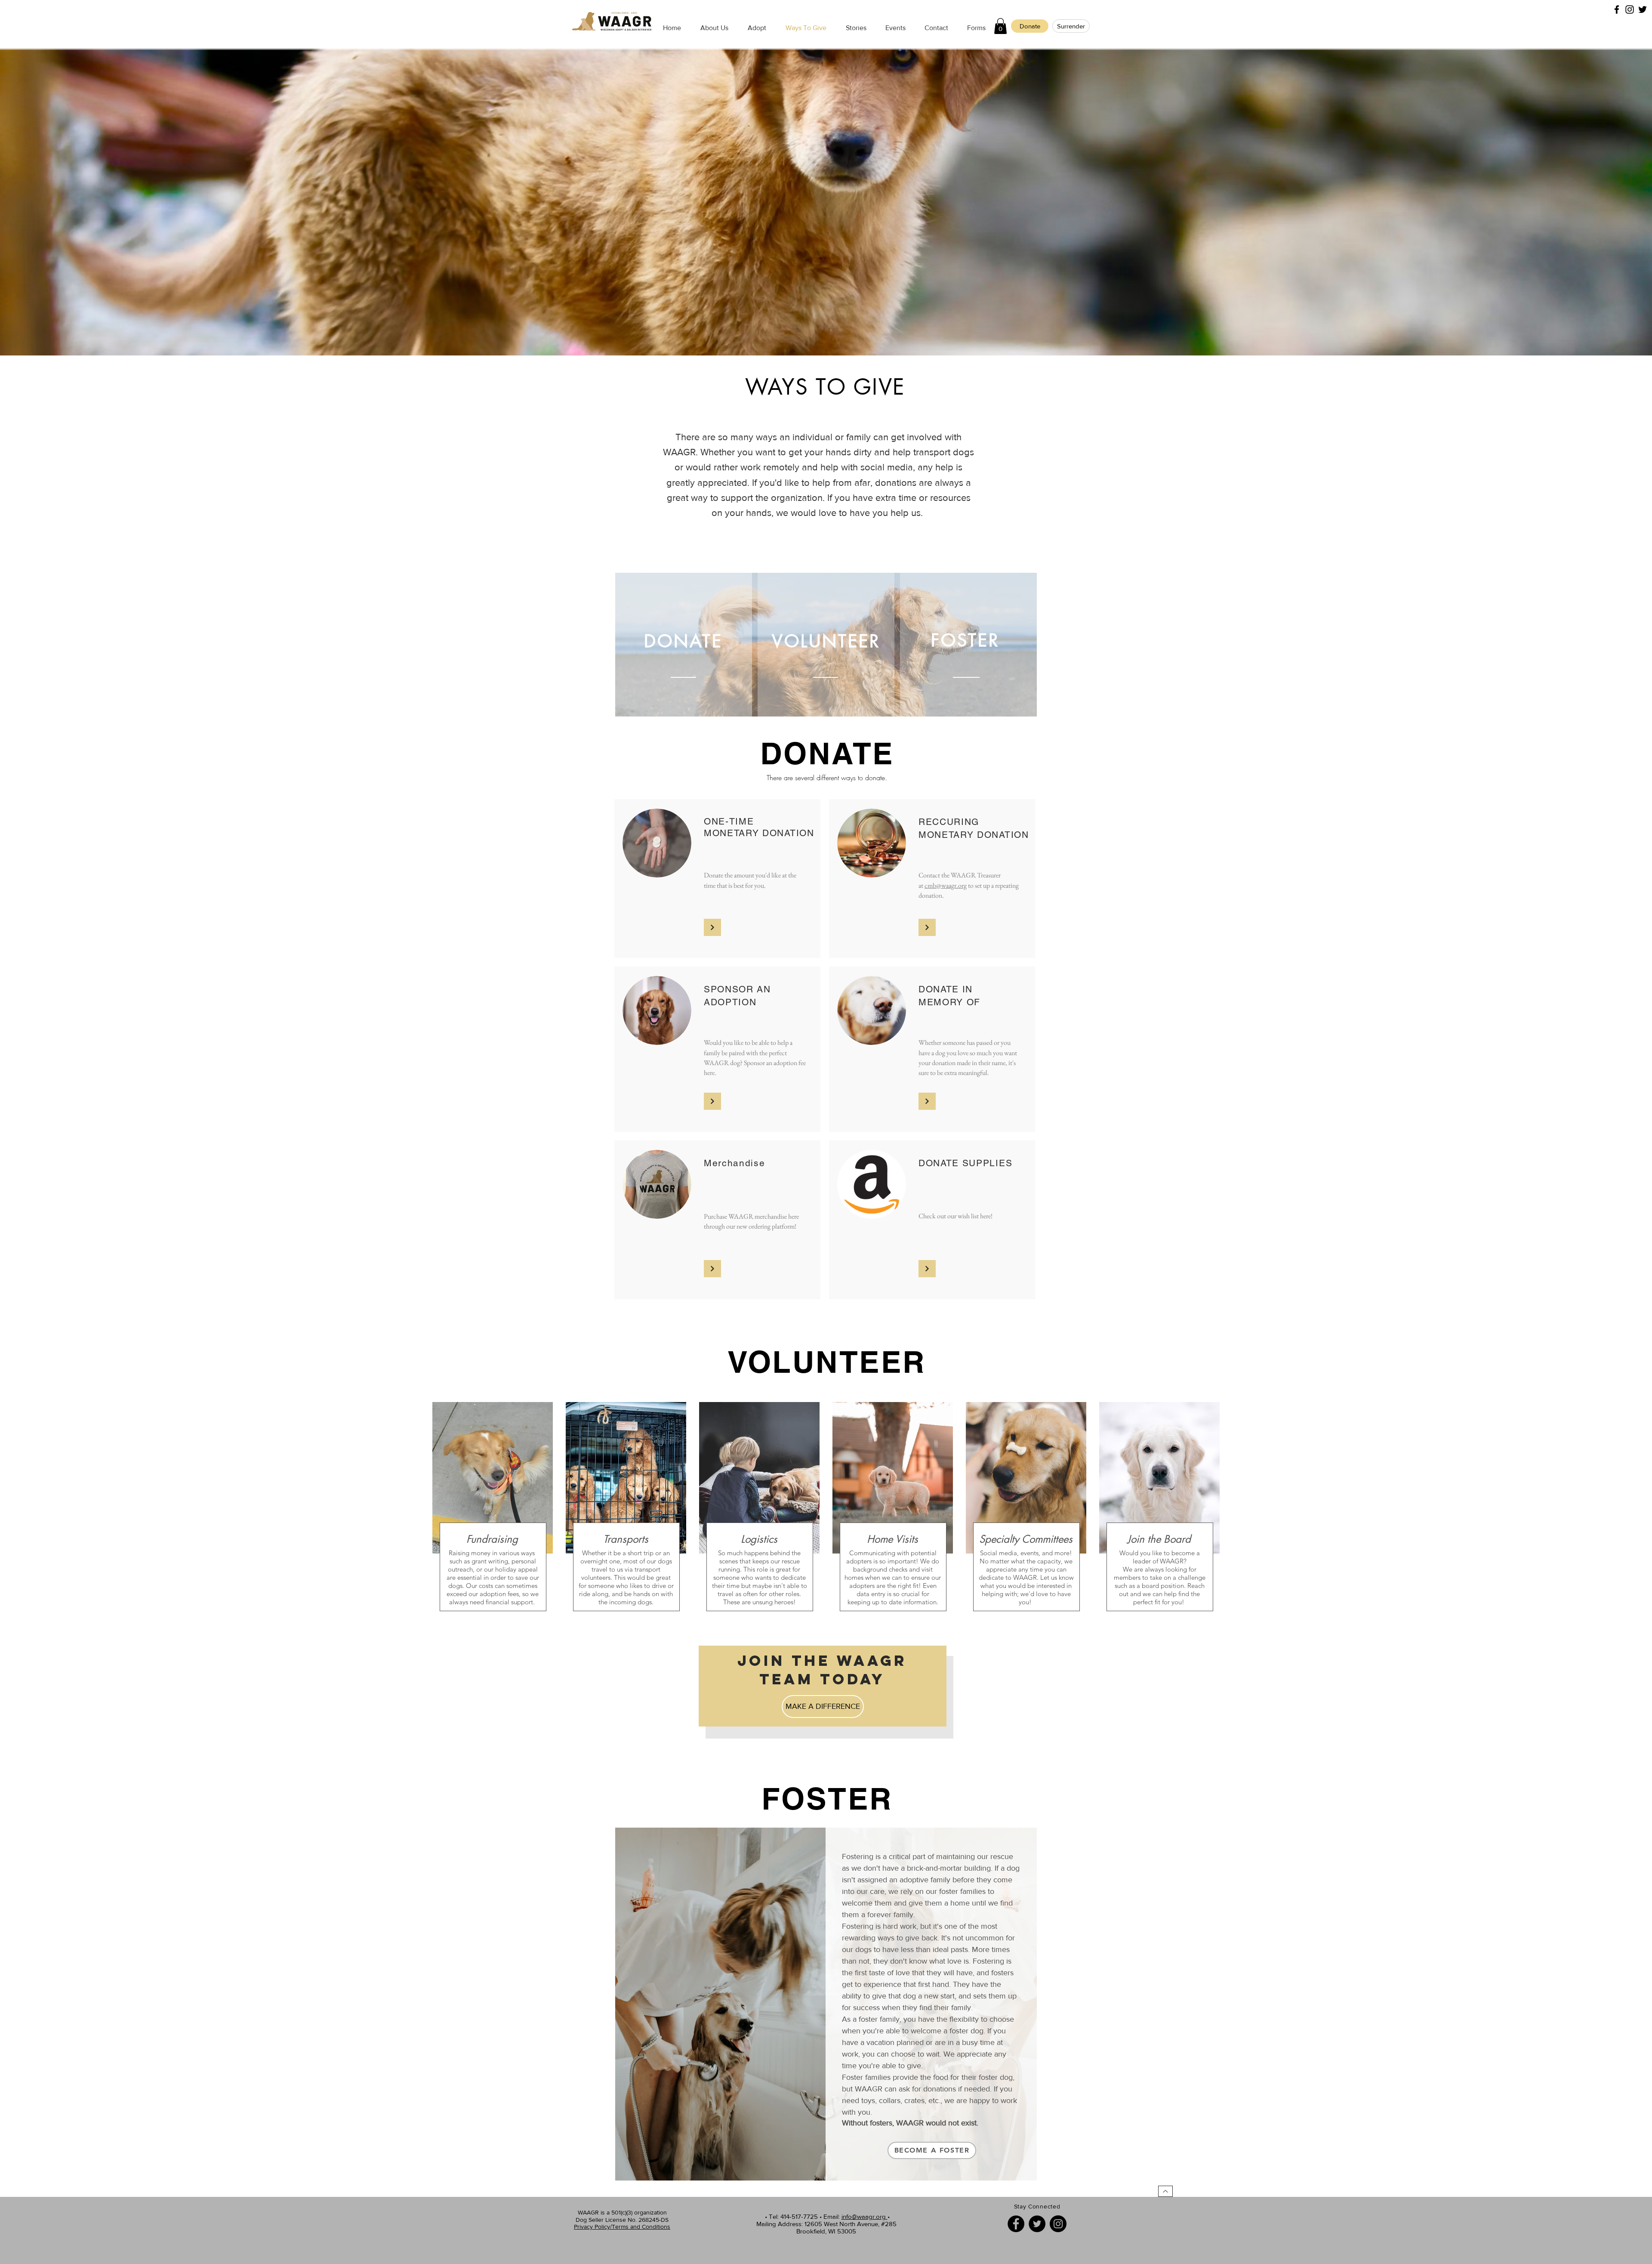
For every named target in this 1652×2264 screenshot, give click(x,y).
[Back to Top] (1165, 2191)
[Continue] (712, 927)
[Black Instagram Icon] (1630, 9)
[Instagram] (1058, 2224)
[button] (1000, 26)
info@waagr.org (865, 2216)
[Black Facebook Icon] (1617, 9)
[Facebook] (1016, 2224)
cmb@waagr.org (946, 885)
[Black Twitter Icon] (1643, 9)
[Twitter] (1037, 2224)
